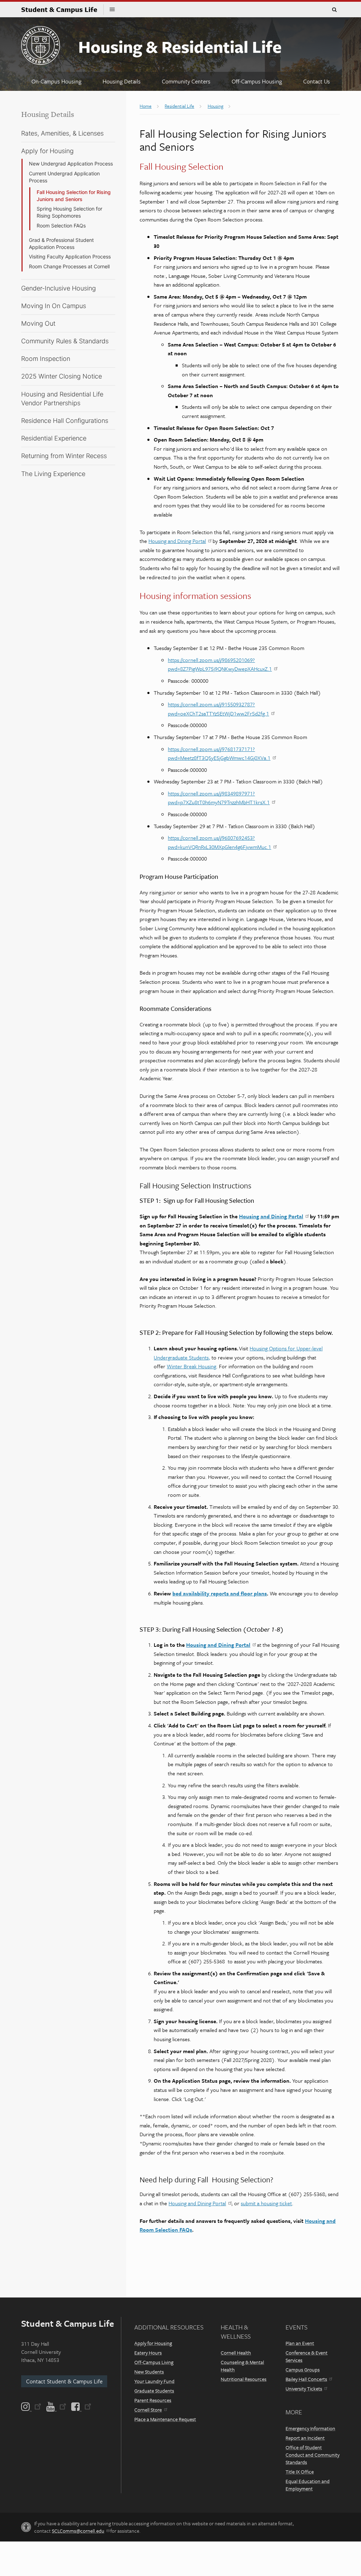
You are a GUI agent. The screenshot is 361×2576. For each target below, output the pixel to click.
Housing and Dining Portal (177, 541)
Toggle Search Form (334, 10)
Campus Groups (303, 2369)
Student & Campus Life (62, 9)
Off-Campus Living (154, 2362)
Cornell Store (148, 2410)
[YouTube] (56, 2407)
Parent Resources (153, 2400)
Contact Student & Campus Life (64, 2381)
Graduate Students (154, 2391)
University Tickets (304, 2389)
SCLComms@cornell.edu (78, 2531)
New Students (149, 2372)
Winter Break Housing (191, 1366)
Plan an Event (300, 2343)
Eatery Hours (148, 2353)
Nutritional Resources (244, 2379)
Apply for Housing (153, 2343)
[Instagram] (32, 2407)
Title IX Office (300, 2472)
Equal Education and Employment (308, 2485)
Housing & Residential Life (180, 46)
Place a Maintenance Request (165, 2419)
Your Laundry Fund (154, 2381)
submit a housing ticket (266, 2203)
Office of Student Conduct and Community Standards (313, 2455)
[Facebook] (81, 2407)
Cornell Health (236, 2353)
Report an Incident (305, 2438)
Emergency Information (310, 2428)
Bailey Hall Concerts (306, 2379)
